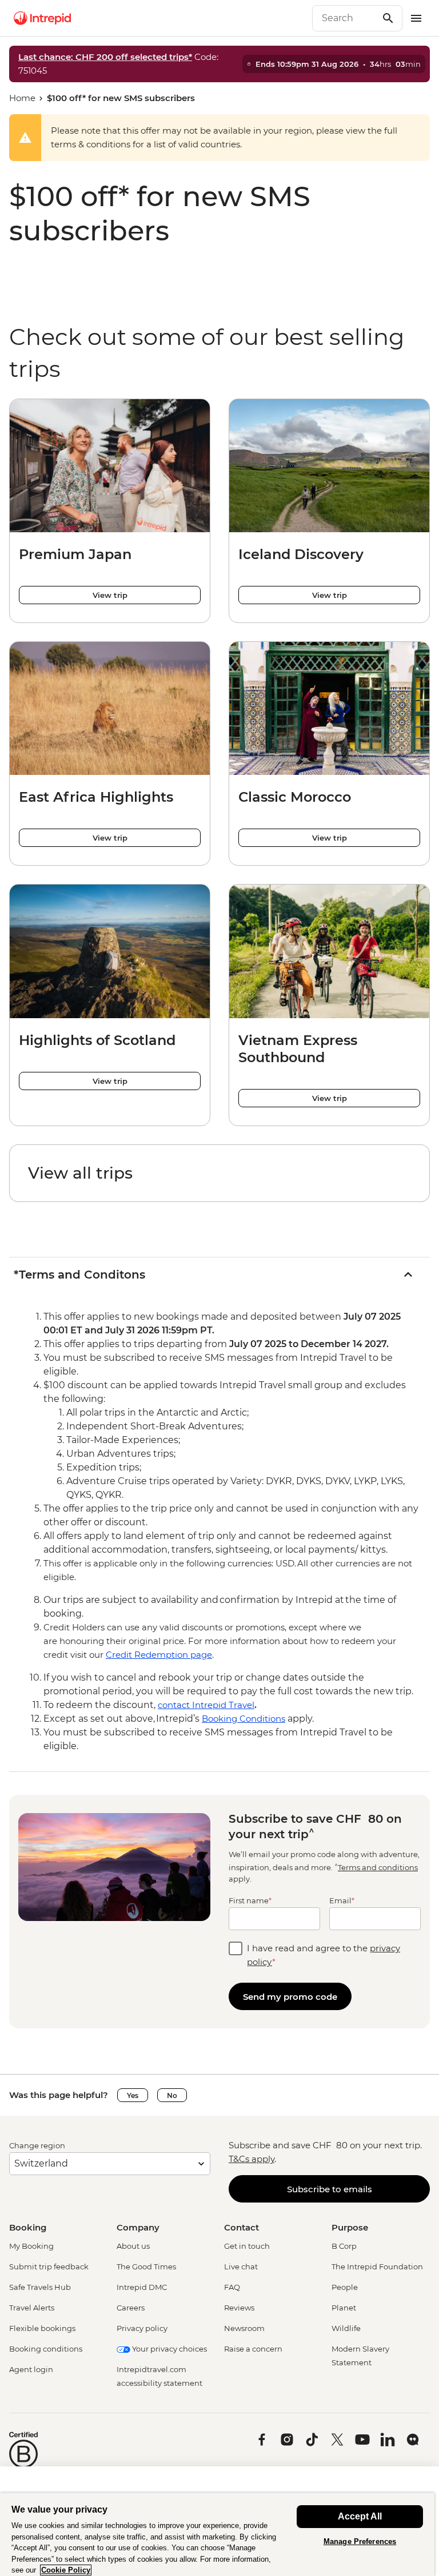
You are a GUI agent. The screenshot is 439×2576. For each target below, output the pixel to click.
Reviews (239, 2308)
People (345, 2287)
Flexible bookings (42, 2328)
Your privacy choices (169, 2349)
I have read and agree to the (324, 1955)
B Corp (344, 2246)
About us (133, 2246)
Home (22, 98)
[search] (345, 18)
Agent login (31, 2369)
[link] (219, 1173)
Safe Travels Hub (40, 2287)
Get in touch (247, 2246)
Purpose (350, 2227)
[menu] (416, 18)
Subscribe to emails (330, 2189)
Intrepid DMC (142, 2287)
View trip (110, 595)
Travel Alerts (32, 2308)
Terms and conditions (378, 1867)
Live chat (241, 2266)
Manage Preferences (360, 2541)
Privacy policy (142, 2328)
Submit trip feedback (49, 2266)
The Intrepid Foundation (377, 2266)
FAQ (232, 2287)
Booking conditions (46, 2349)
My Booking (31, 2246)
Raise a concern (253, 2349)
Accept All (360, 2516)
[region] (217, 2534)
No (172, 2095)
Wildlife (346, 2328)
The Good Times (146, 2266)
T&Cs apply (252, 2159)
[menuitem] (42, 18)
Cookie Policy (66, 2570)
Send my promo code (290, 1997)
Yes (133, 2095)
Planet (344, 2308)
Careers (131, 2308)
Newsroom (244, 2328)
